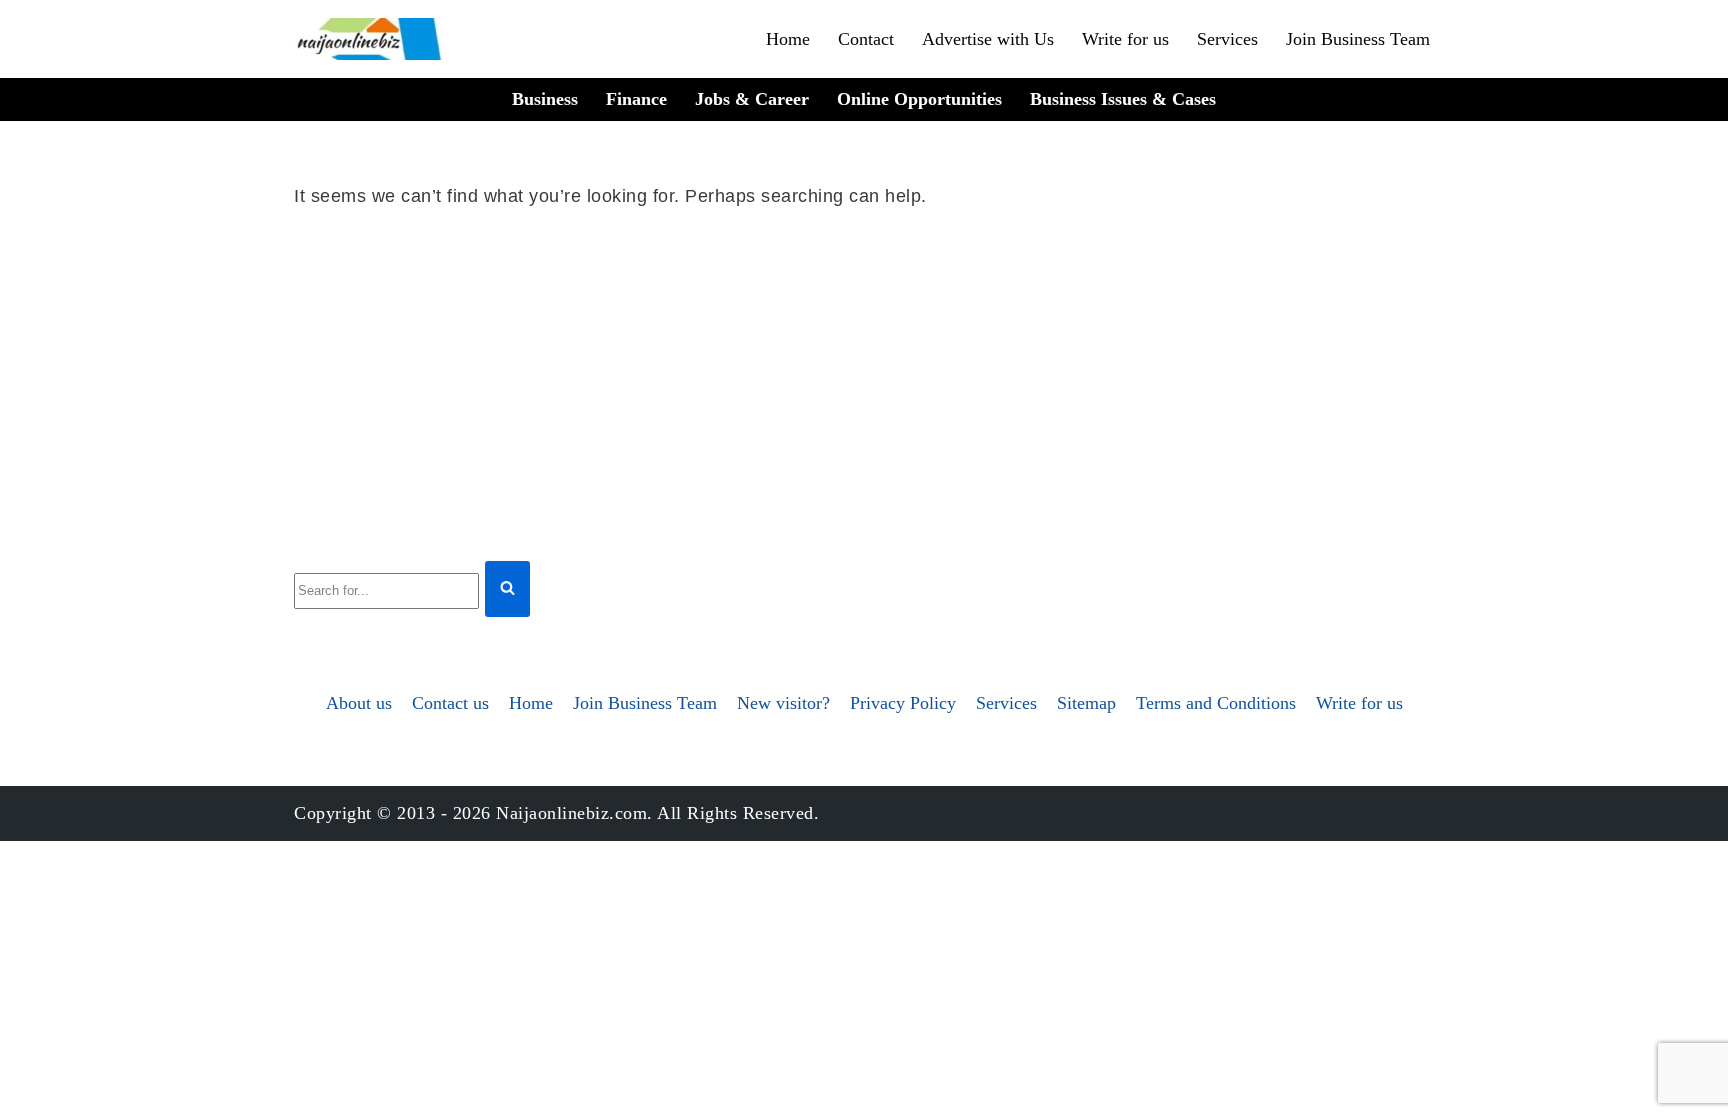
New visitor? (783, 703)
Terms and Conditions (1216, 703)
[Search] (507, 589)
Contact (866, 39)
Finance (636, 99)
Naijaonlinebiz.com (571, 813)
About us (359, 703)
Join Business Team (1358, 39)
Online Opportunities (919, 99)
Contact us (450, 703)
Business (545, 99)
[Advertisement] (864, 381)
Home (788, 39)
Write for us (1125, 39)
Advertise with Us (988, 39)
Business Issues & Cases (1123, 99)
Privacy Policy (903, 703)
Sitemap (1086, 703)
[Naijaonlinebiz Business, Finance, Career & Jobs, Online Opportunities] (371, 39)
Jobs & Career (752, 99)
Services (1227, 39)
